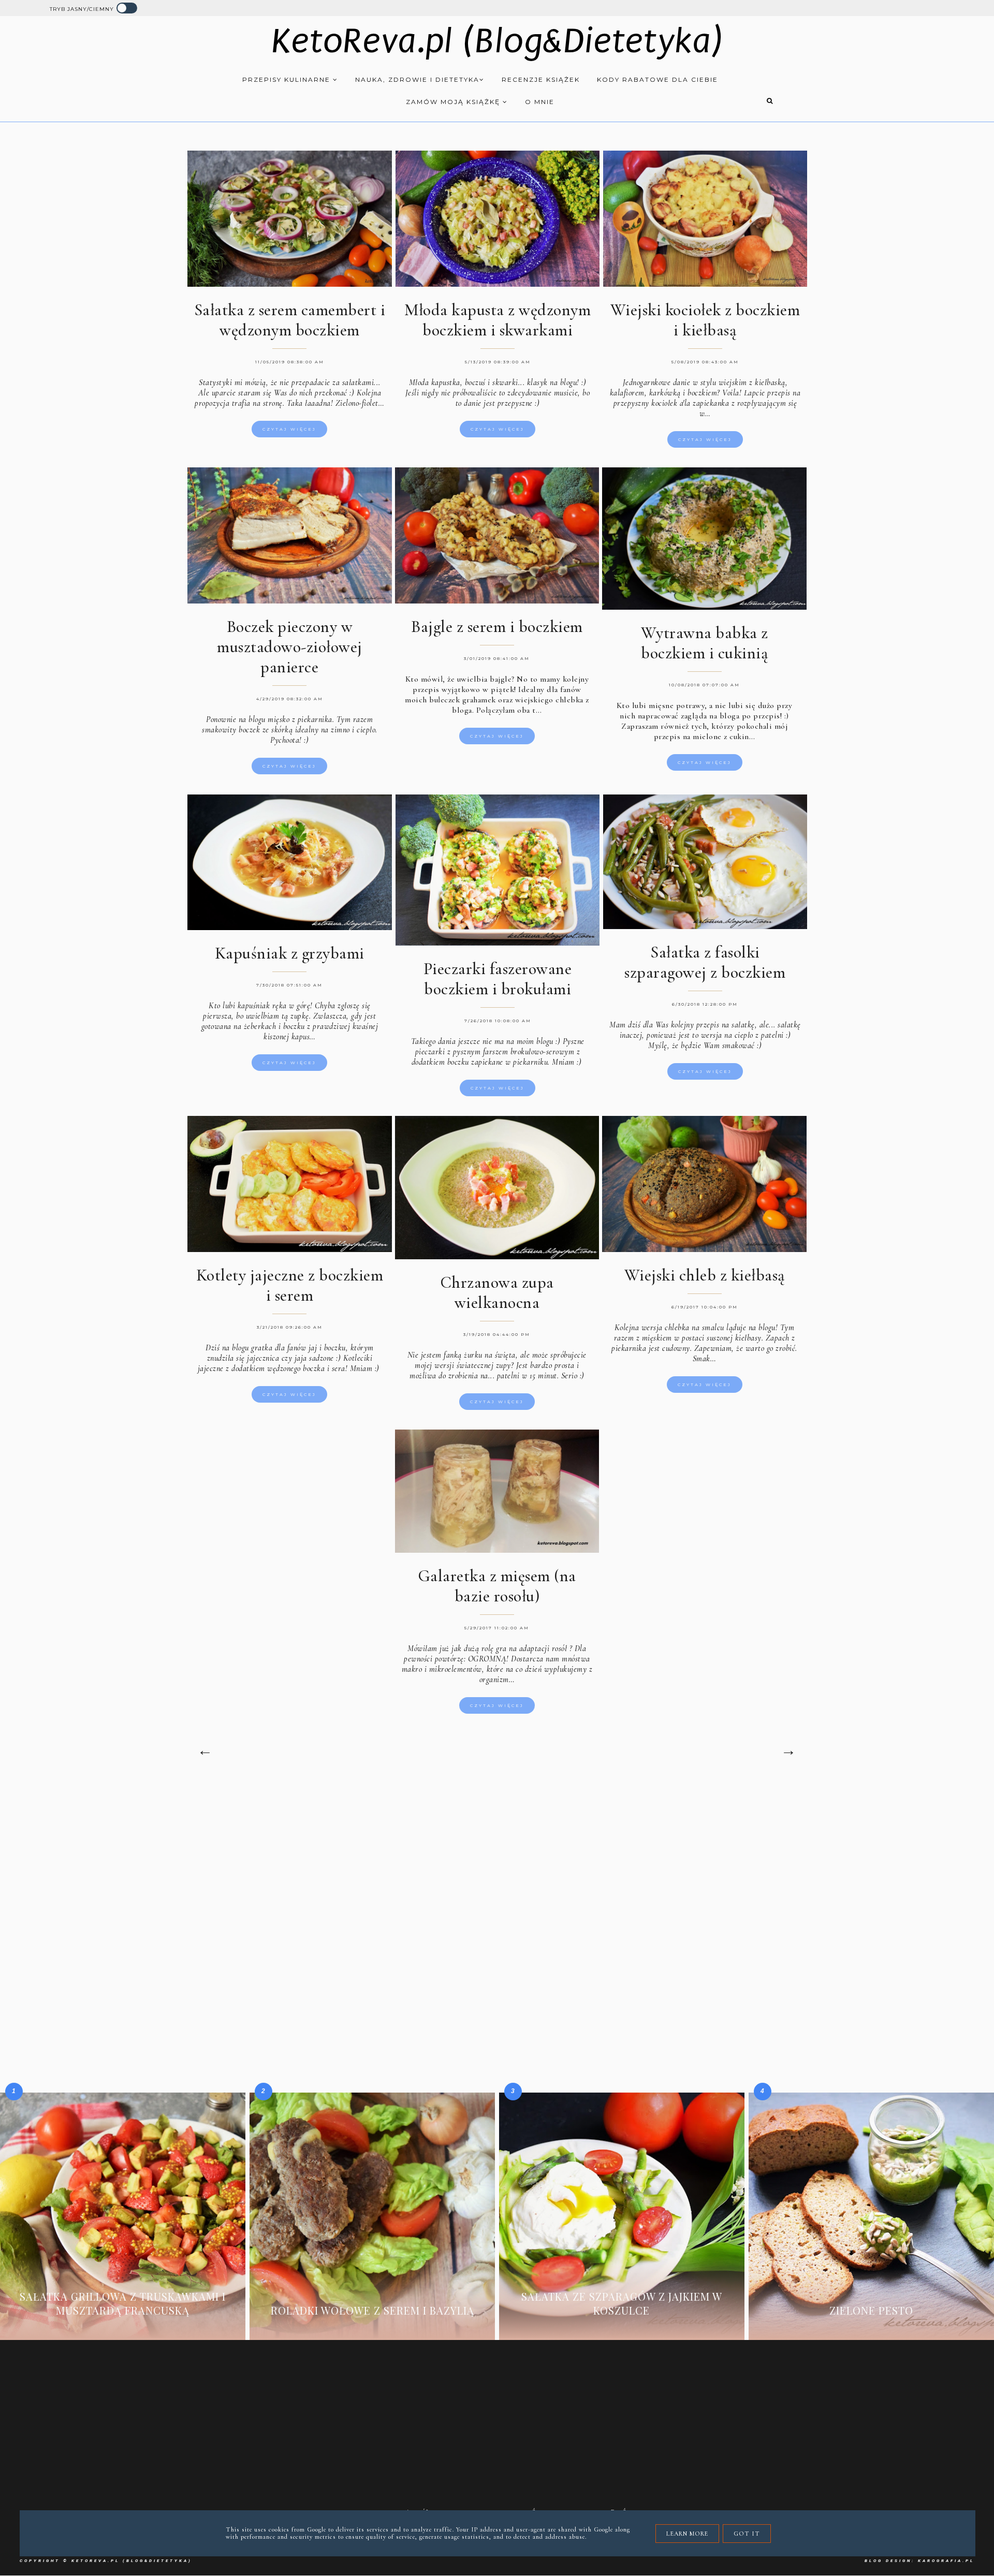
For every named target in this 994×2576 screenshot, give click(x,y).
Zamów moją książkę (454, 102)
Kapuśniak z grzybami (290, 953)
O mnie (540, 102)
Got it (747, 2534)
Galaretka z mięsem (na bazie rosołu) (497, 1586)
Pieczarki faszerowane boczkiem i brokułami (498, 979)
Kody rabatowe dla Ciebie (657, 79)
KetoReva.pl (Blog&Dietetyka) (497, 41)
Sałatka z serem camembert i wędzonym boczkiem (290, 320)
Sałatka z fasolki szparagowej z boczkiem (705, 962)
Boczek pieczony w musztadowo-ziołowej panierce (290, 647)
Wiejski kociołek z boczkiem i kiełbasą (705, 320)
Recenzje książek (541, 79)
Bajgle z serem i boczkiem (497, 627)
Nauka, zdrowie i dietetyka (417, 79)
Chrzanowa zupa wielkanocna (497, 1292)
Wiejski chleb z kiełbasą (705, 1275)
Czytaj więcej (289, 429)
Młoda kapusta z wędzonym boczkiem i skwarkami (498, 320)
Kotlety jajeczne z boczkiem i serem (290, 1285)
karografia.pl (946, 2561)
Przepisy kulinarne (288, 79)
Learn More (687, 2534)
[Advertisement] (497, 1871)
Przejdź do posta (123, 2326)
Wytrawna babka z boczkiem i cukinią (705, 643)
